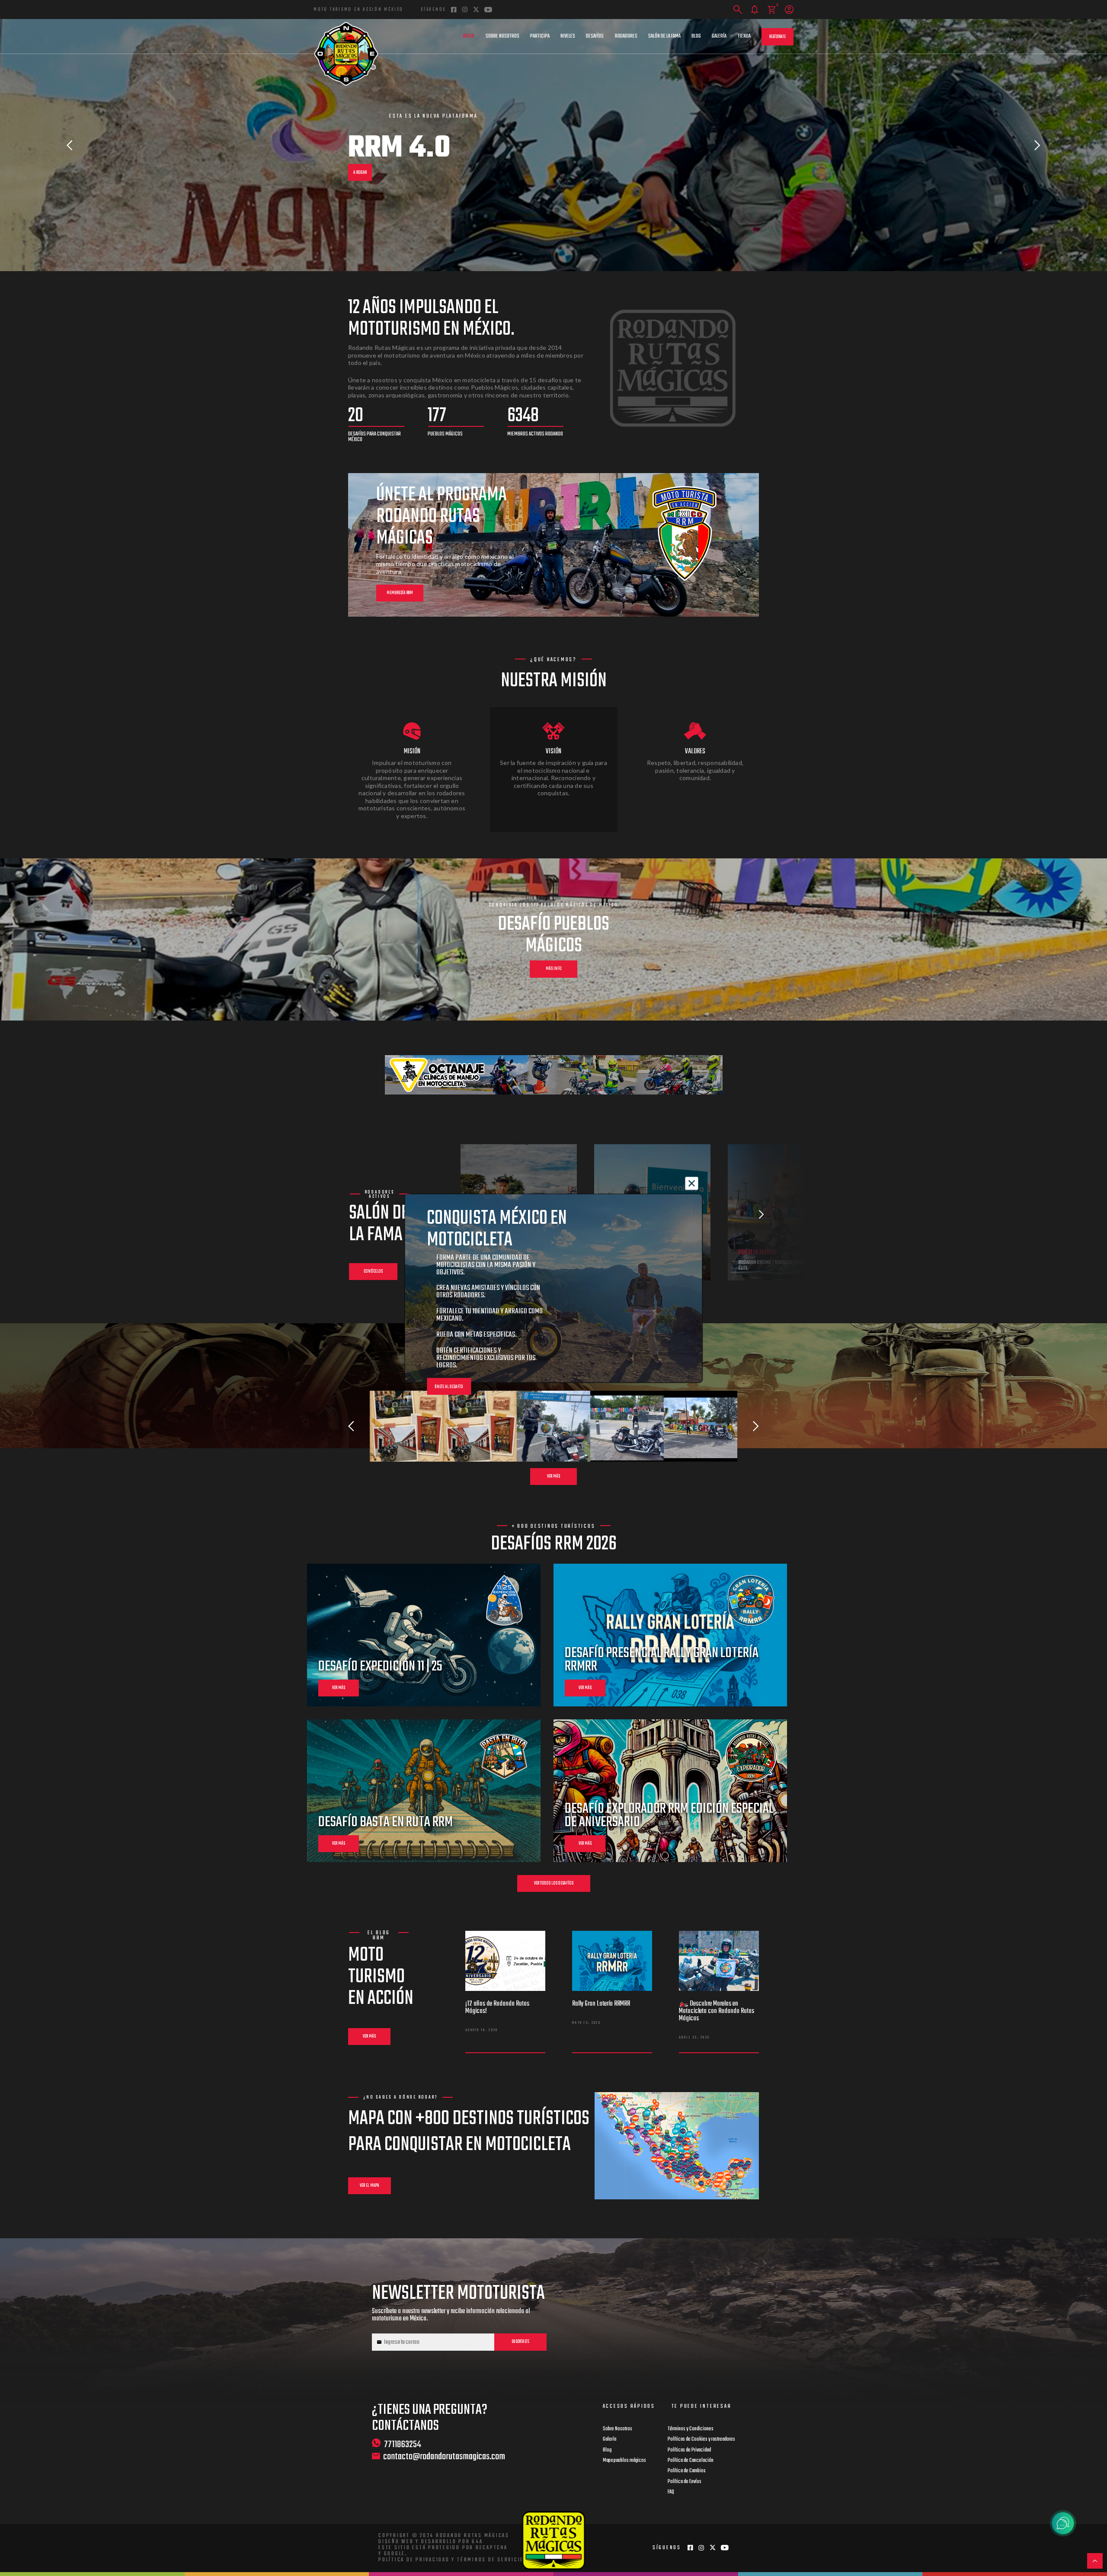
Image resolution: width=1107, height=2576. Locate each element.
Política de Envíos (685, 2482)
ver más (339, 1688)
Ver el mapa (370, 2186)
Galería (719, 36)
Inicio (469, 36)
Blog (696, 36)
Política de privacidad (414, 2560)
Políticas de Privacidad (689, 2450)
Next (1037, 145)
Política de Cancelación (691, 2461)
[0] (772, 10)
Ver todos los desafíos (554, 1883)
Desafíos (595, 36)
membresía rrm (400, 593)
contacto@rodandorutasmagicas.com (444, 2457)
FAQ (671, 2492)
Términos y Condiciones (691, 2429)
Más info (554, 969)
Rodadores (626, 36)
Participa (540, 36)
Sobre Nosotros (502, 36)
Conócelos (373, 1272)
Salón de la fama (664, 36)
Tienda (744, 36)
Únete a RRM (363, 168)
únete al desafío (449, 1387)
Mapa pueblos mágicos (624, 2461)
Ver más (553, 1477)
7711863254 (403, 2444)
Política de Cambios (687, 2471)
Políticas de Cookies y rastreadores (701, 2439)
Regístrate (777, 37)
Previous (70, 145)
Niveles (568, 36)
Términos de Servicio (491, 2560)
